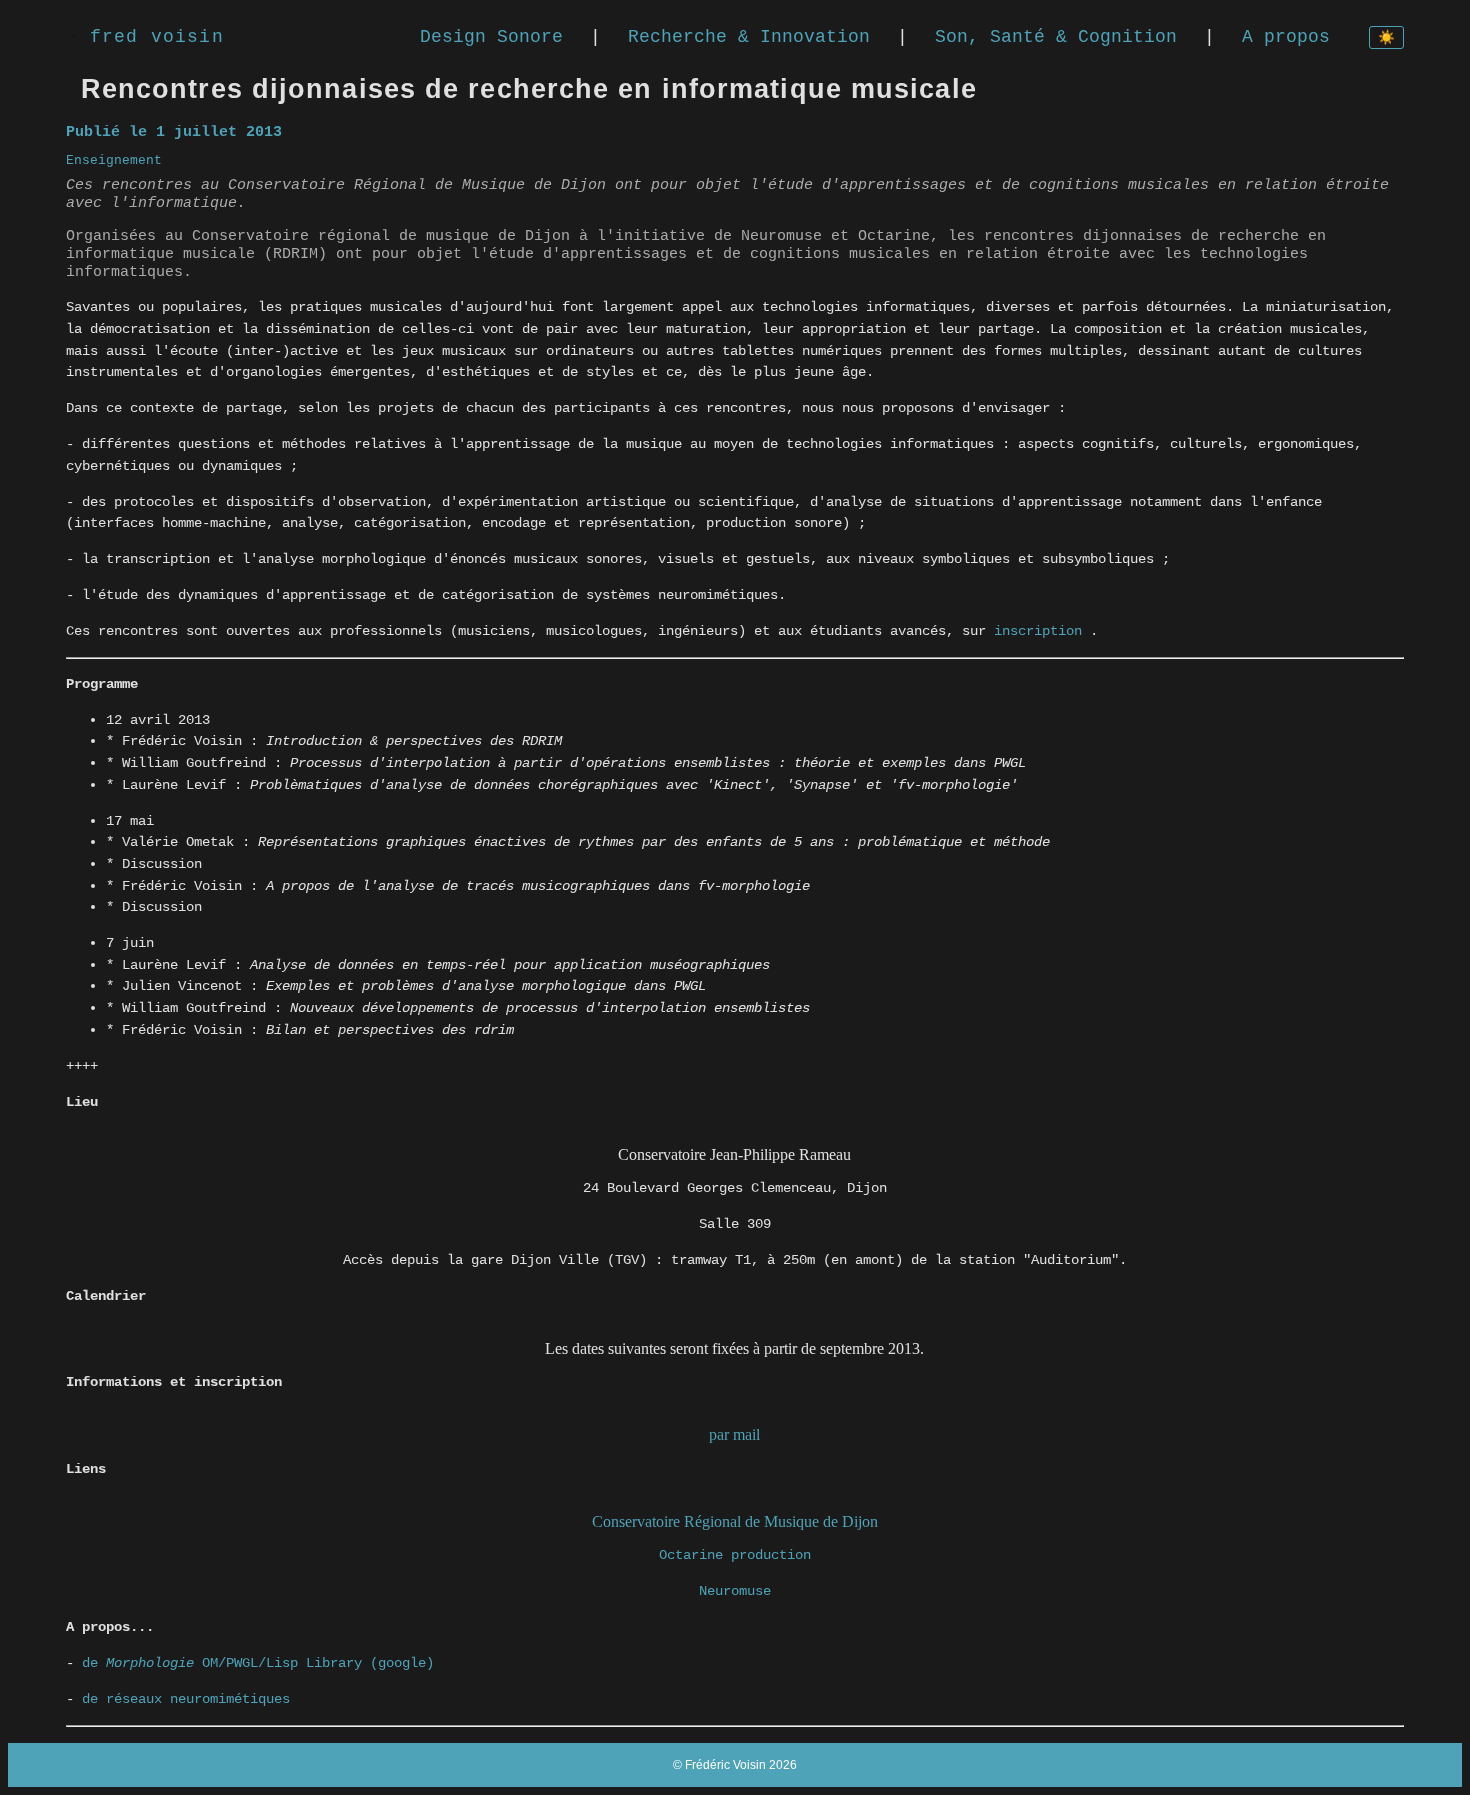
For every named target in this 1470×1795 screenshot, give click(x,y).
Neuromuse (735, 1591)
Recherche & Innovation (749, 37)
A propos (1286, 37)
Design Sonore (491, 37)
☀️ (1386, 38)
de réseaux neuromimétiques (186, 1699)
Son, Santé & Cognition (1056, 37)
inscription (1042, 631)
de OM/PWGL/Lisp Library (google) (258, 1663)
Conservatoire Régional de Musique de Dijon (735, 1521)
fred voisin (157, 37)
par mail (734, 1434)
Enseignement (114, 160)
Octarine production (735, 1555)
